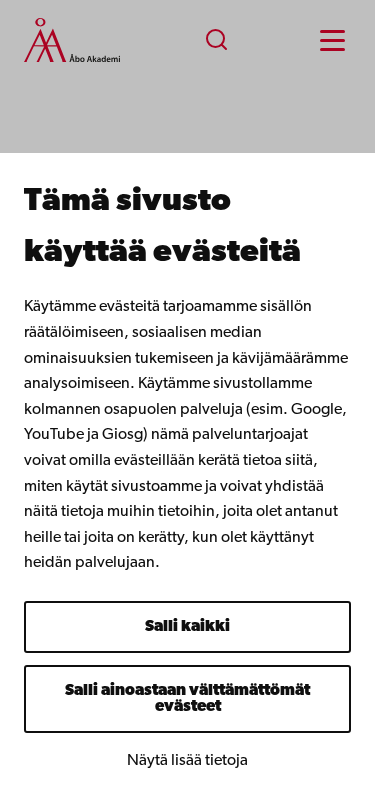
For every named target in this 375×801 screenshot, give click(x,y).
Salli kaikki (187, 627)
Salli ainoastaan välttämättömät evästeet (187, 699)
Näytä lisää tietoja (187, 761)
